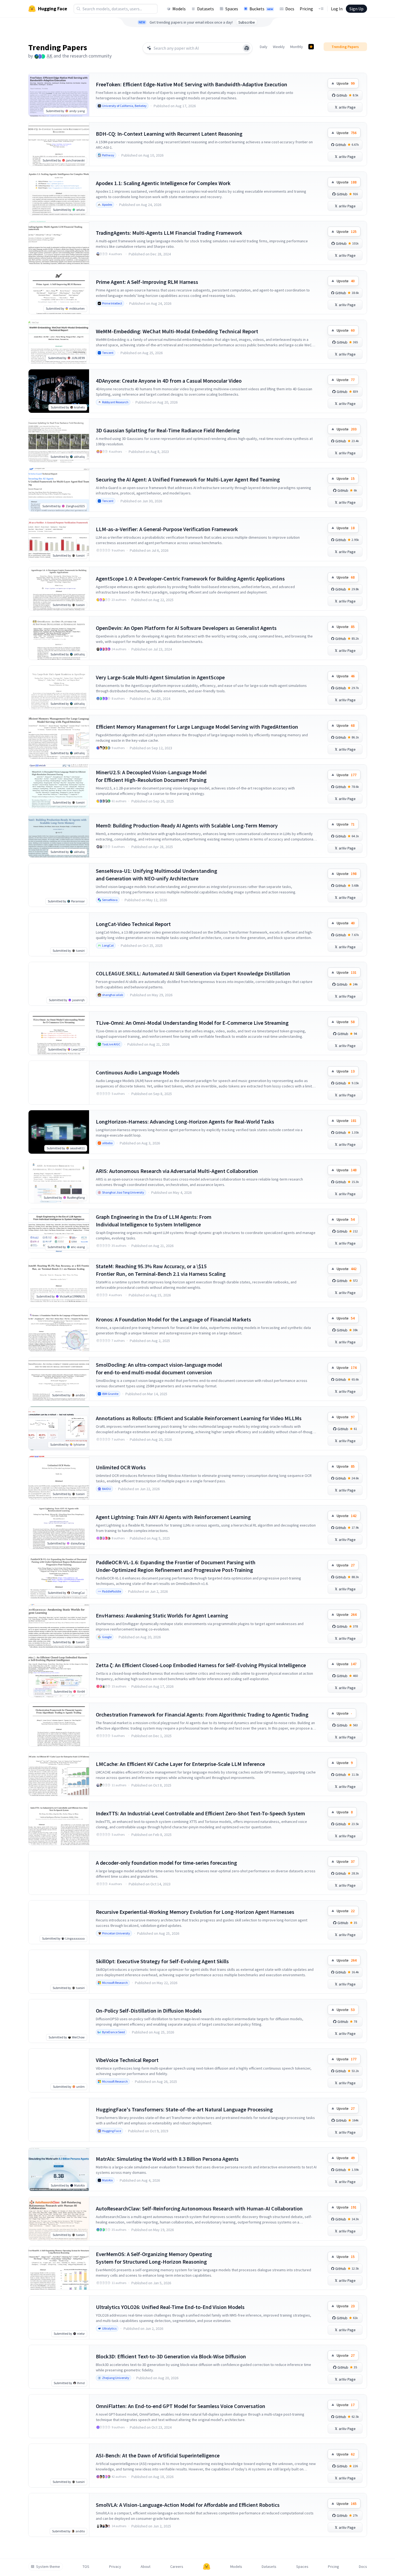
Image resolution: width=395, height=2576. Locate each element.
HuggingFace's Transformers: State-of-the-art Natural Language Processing (184, 2109)
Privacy (115, 2567)
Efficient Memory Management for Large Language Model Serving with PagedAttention (197, 727)
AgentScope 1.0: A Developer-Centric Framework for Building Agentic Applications (190, 578)
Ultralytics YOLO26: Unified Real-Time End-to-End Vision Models (170, 2307)
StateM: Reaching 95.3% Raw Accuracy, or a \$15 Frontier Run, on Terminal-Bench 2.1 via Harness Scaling (161, 1270)
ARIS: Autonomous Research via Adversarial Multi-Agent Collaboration (177, 1171)
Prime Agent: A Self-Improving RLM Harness (147, 282)
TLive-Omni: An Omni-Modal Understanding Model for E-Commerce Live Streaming (192, 1023)
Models (179, 9)
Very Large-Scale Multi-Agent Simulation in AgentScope (160, 677)
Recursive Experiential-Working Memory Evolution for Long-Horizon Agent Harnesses (195, 1912)
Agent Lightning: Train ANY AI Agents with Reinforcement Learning (173, 1517)
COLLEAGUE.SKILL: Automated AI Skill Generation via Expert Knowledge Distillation (193, 973)
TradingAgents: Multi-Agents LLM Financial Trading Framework (169, 233)
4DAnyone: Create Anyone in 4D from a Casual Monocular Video (169, 381)
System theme (48, 2567)
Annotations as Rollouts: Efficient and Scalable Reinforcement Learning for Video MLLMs (199, 1418)
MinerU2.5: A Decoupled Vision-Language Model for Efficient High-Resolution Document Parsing (151, 776)
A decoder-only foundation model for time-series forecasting (166, 1863)
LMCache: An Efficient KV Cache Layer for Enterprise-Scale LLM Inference (180, 1764)
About (146, 2567)
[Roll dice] (247, 48)
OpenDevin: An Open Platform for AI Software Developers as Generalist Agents (186, 628)
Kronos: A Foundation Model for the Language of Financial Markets (173, 1319)
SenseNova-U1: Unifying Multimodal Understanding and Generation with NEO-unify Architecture (157, 875)
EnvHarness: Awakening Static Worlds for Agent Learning (162, 1615)
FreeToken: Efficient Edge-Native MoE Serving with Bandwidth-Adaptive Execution (192, 84)
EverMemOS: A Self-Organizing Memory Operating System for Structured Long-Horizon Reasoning (154, 2258)
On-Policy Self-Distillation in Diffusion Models (149, 2011)
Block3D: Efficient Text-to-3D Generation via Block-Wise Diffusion (171, 2356)
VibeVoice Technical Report (127, 2060)
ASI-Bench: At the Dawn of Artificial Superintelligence (158, 2455)
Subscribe (247, 22)
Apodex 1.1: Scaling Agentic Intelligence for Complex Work (163, 183)
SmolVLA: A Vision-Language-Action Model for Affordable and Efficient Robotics (188, 2505)
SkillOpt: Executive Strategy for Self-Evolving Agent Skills (162, 1961)
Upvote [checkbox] (346, 83)
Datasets (206, 9)
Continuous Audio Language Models (138, 1072)
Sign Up (356, 9)
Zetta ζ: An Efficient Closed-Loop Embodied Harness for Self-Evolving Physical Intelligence (201, 1665)
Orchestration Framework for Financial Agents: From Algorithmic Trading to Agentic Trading (202, 1714)
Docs (290, 9)
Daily (264, 47)
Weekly (279, 47)
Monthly (297, 47)
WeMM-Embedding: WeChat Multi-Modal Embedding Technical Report (177, 331)
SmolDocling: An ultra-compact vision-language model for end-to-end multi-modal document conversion (159, 1368)
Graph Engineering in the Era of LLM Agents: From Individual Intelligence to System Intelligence (154, 1221)
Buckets (261, 9)
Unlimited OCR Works (121, 1467)
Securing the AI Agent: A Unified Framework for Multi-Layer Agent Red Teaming (188, 479)
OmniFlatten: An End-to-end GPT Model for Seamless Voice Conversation (181, 2406)
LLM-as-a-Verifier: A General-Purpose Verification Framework (167, 529)
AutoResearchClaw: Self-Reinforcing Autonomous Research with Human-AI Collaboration (199, 2208)
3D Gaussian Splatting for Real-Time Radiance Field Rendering (168, 430)
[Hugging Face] (207, 2567)
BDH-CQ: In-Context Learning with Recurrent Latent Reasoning (169, 134)
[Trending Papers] (311, 47)
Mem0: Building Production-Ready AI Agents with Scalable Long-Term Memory (187, 825)
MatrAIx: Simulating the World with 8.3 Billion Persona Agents (167, 2159)
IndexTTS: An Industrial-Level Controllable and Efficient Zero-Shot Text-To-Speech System (200, 1813)
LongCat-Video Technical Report (133, 924)
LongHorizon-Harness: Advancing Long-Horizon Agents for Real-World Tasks (185, 1122)
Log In (337, 9)
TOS (86, 2567)
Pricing (306, 9)
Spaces (232, 9)
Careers (177, 2567)
